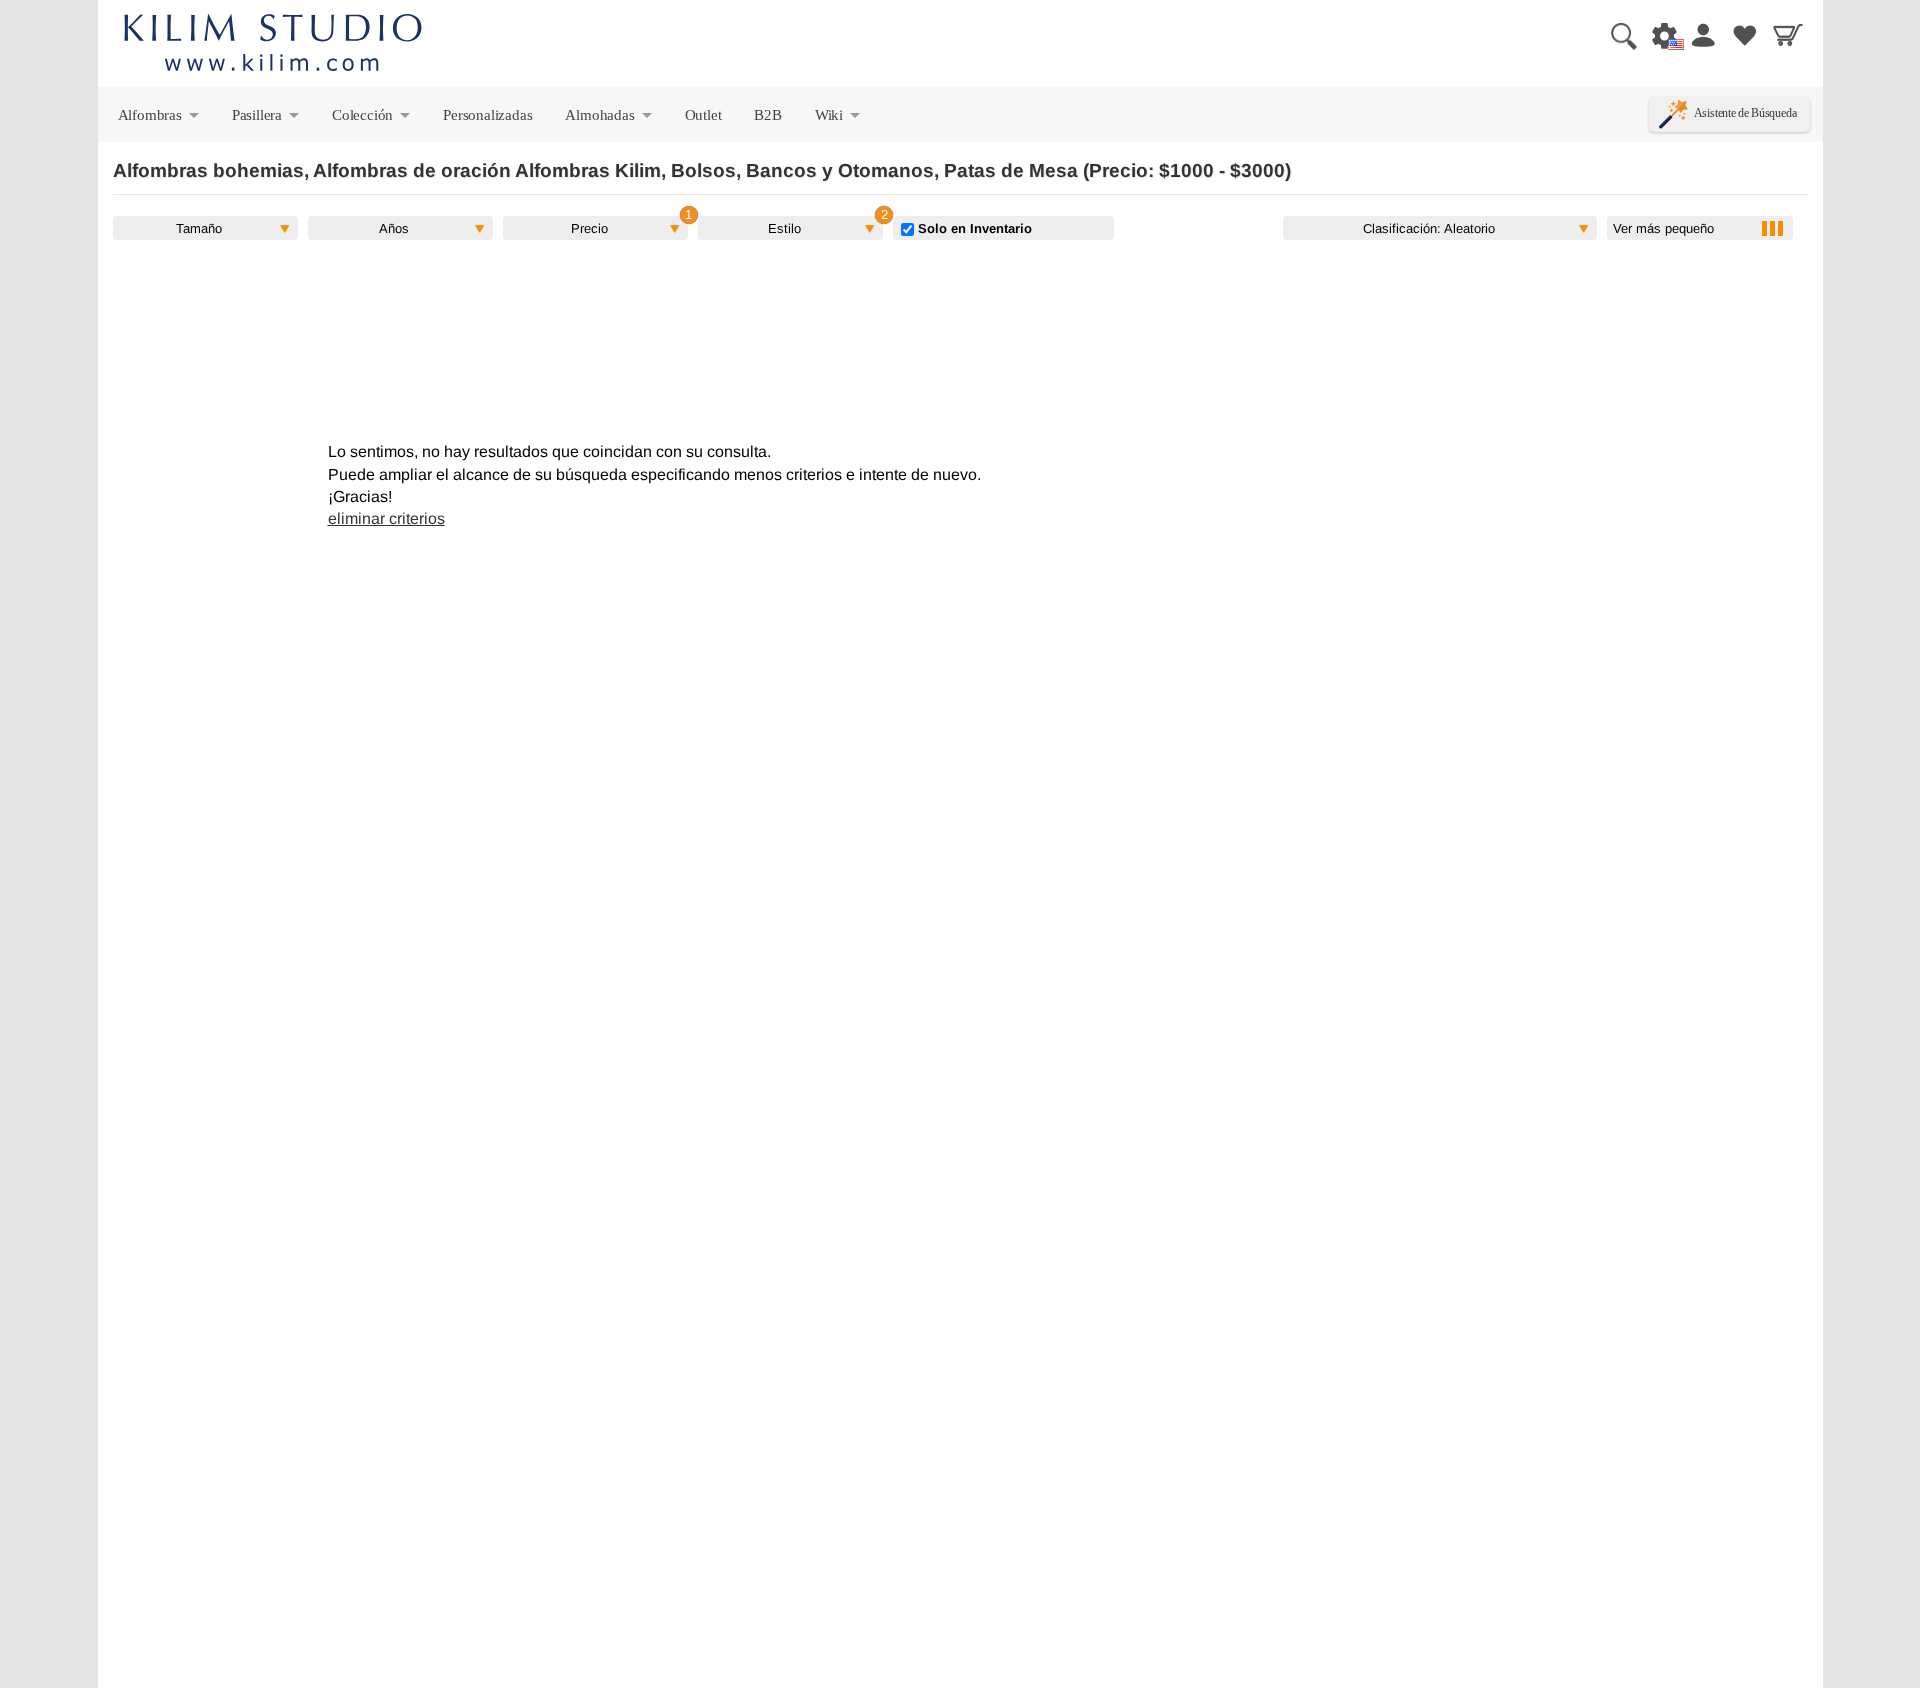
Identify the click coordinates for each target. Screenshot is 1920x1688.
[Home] (273, 45)
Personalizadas (487, 114)
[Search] (1616, 35)
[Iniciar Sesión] (1702, 35)
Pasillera (267, 119)
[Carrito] (1788, 35)
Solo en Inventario (973, 228)
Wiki (839, 119)
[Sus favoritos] (1745, 35)
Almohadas (609, 119)
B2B (767, 114)
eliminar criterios (386, 518)
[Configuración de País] (1659, 35)
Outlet (703, 114)
